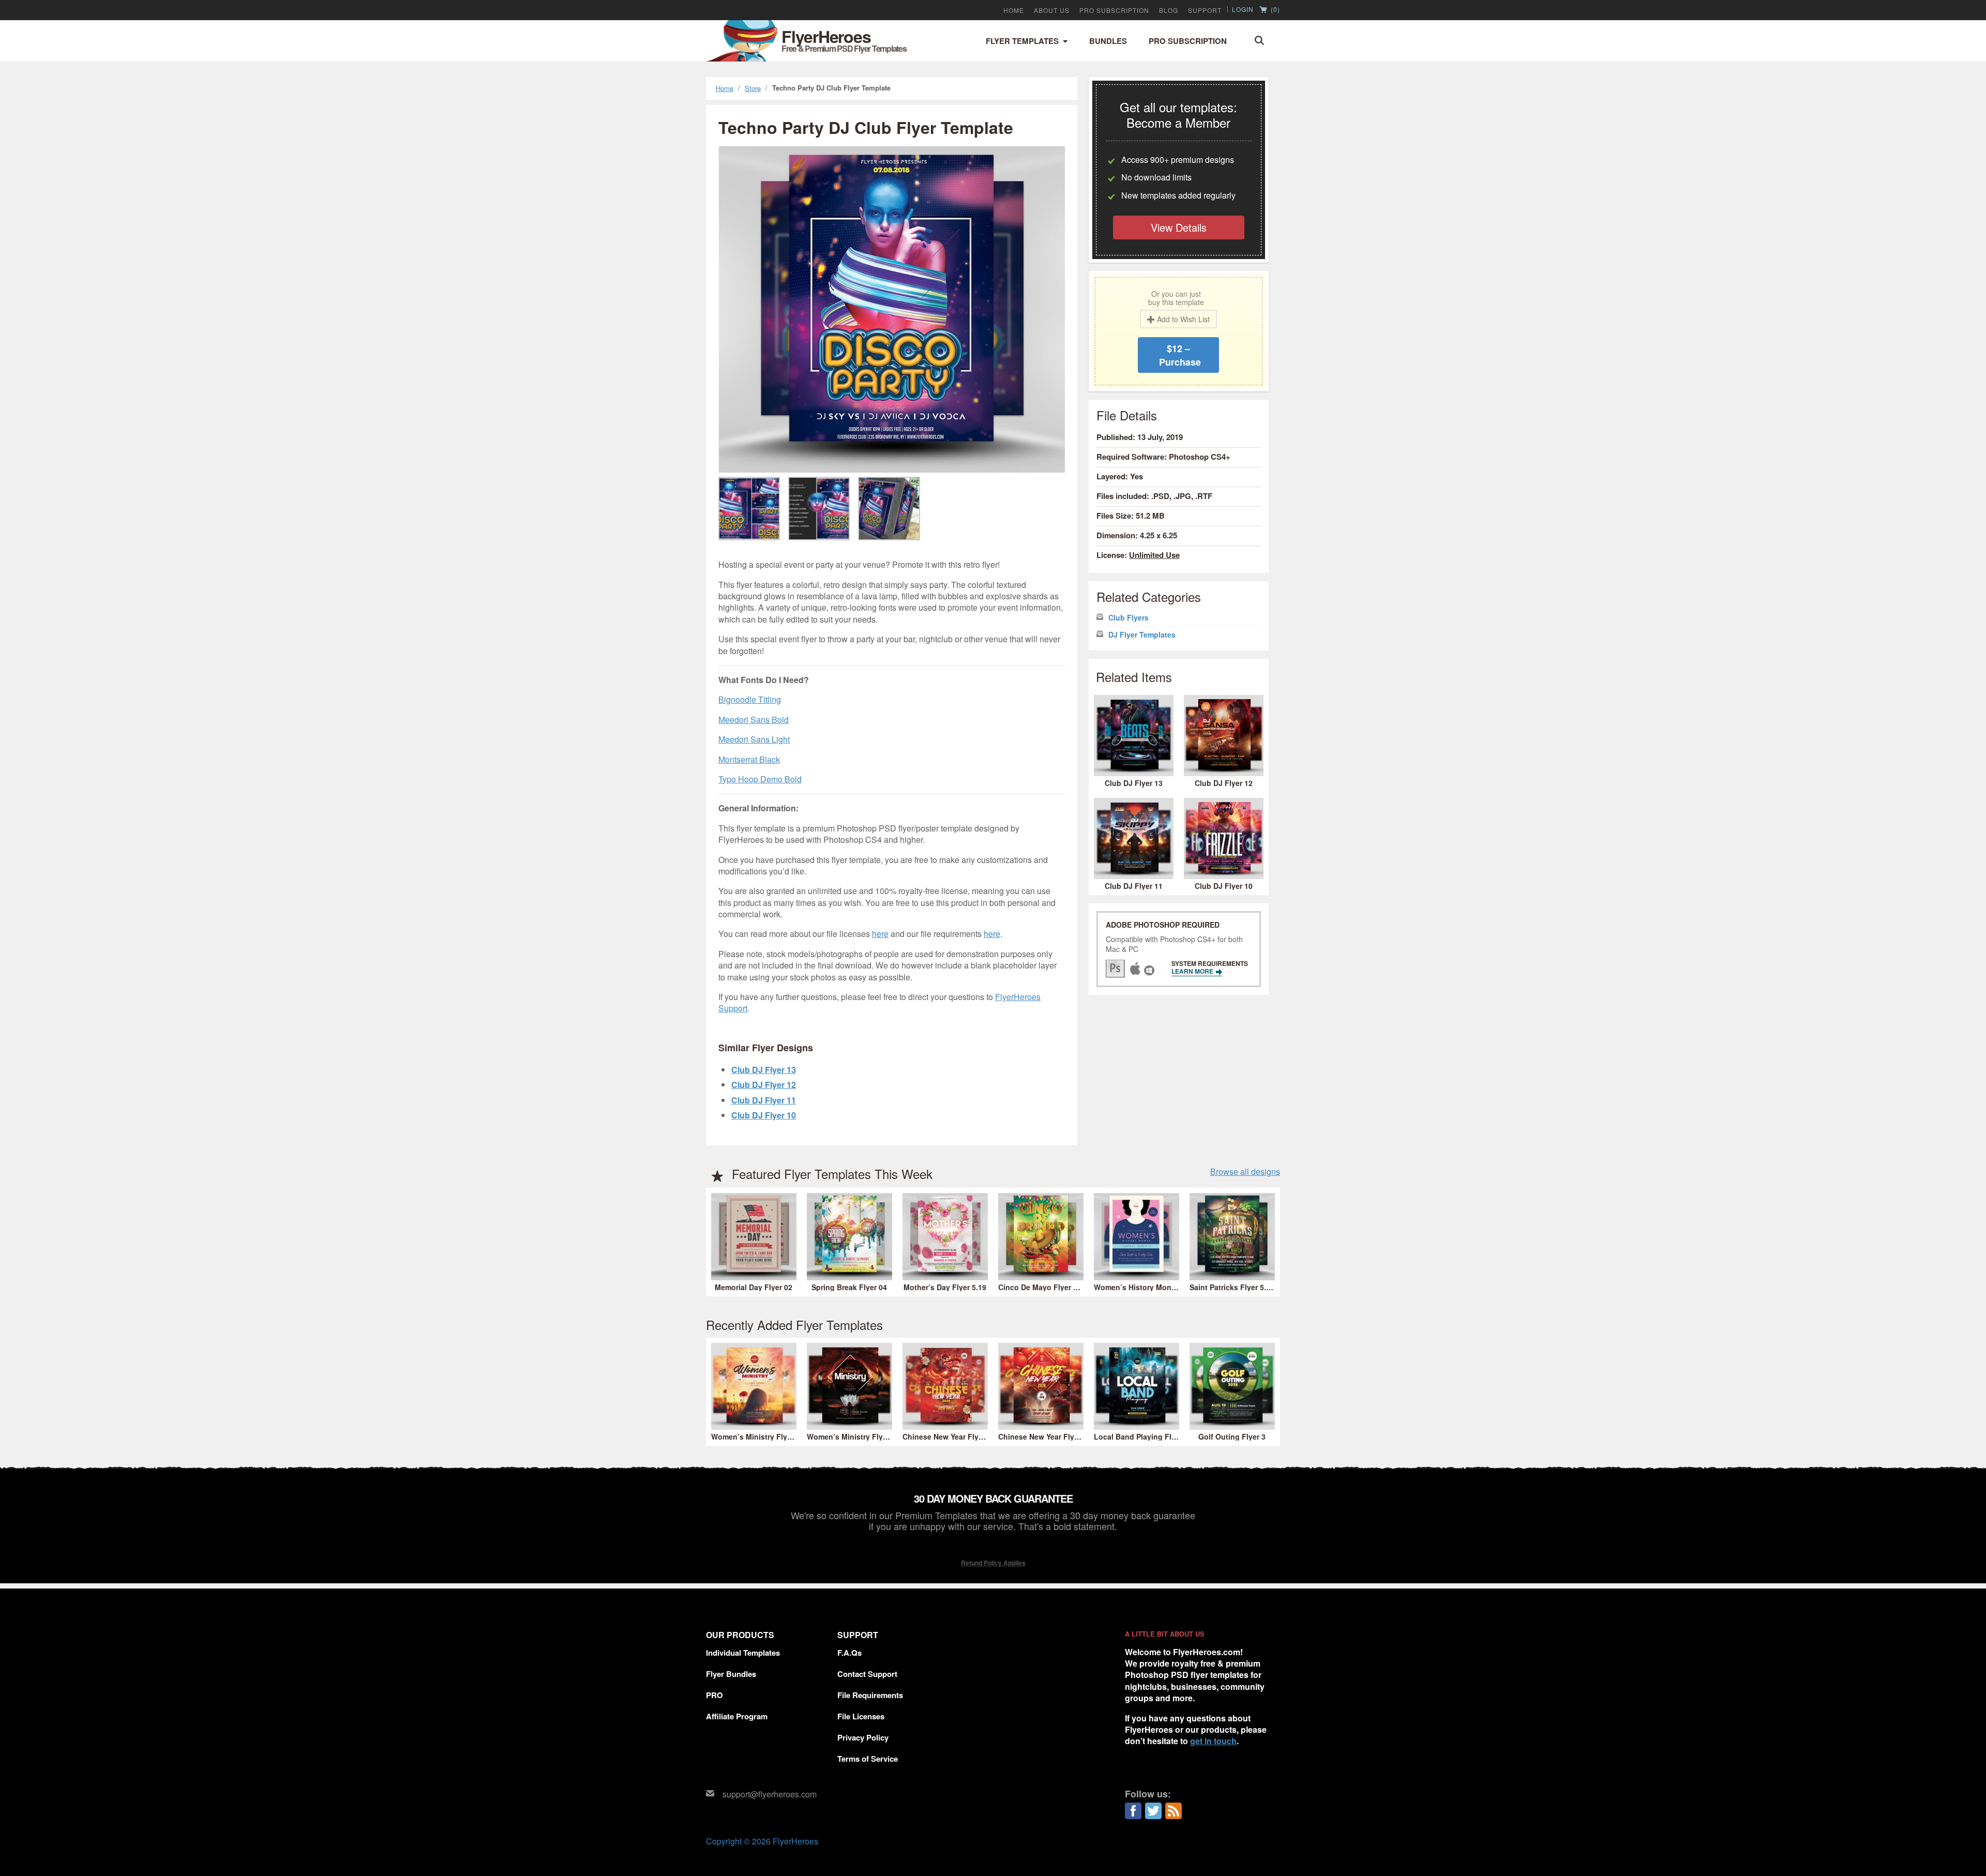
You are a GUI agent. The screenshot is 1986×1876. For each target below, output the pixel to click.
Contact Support (867, 1674)
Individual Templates (743, 1653)
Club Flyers (1129, 618)
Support (1205, 10)
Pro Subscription (1188, 41)
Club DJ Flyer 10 (764, 1115)
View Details (1179, 227)
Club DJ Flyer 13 (764, 1070)
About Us (1052, 10)
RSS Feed (1173, 1811)
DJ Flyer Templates (1142, 635)
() (1274, 10)
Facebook (1133, 1811)
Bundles (1108, 41)
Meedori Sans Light (754, 739)
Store (753, 88)
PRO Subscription (1114, 10)
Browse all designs (1245, 1172)
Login (1243, 9)
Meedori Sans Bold (754, 720)
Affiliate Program (737, 1716)
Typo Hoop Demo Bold (760, 779)
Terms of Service (868, 1759)
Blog (1169, 10)
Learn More (1193, 971)
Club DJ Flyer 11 (764, 1100)
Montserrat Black (749, 759)
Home (1014, 10)
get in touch (1213, 1741)
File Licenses (861, 1716)
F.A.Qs (849, 1653)
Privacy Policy (863, 1737)
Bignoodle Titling (750, 699)
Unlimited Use (1154, 555)
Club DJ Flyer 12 (764, 1085)
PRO (714, 1695)
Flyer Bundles (731, 1674)
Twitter (1153, 1811)
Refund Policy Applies (993, 1563)
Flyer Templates (1022, 41)
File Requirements (870, 1695)
